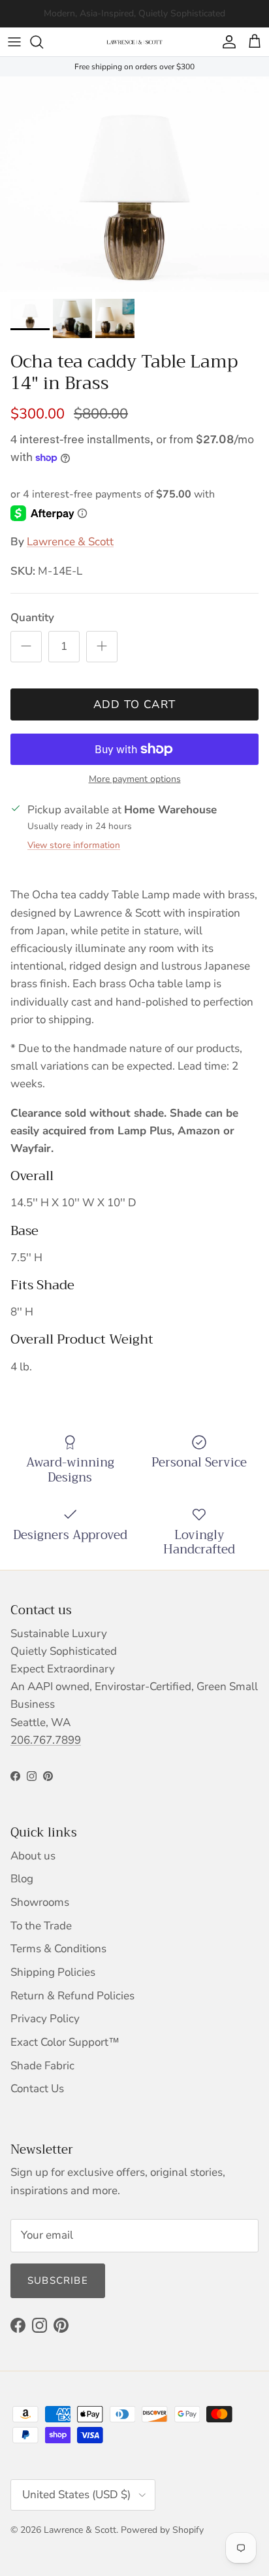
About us (33, 1856)
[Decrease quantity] (26, 647)
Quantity (32, 618)
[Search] (43, 42)
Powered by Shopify (162, 2530)
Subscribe (58, 2280)
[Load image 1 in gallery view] (134, 184)
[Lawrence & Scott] (134, 42)
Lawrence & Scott (70, 542)
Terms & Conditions (58, 1949)
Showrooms (40, 1902)
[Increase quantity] (102, 647)
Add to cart (135, 704)
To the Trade (41, 1926)
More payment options (135, 780)
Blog (22, 1879)
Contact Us (37, 2089)
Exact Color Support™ (65, 2042)
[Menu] (14, 42)
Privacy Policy (45, 2019)
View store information (74, 845)
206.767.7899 (46, 1740)
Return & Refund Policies (72, 1996)
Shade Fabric (42, 2066)
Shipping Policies (53, 1972)
